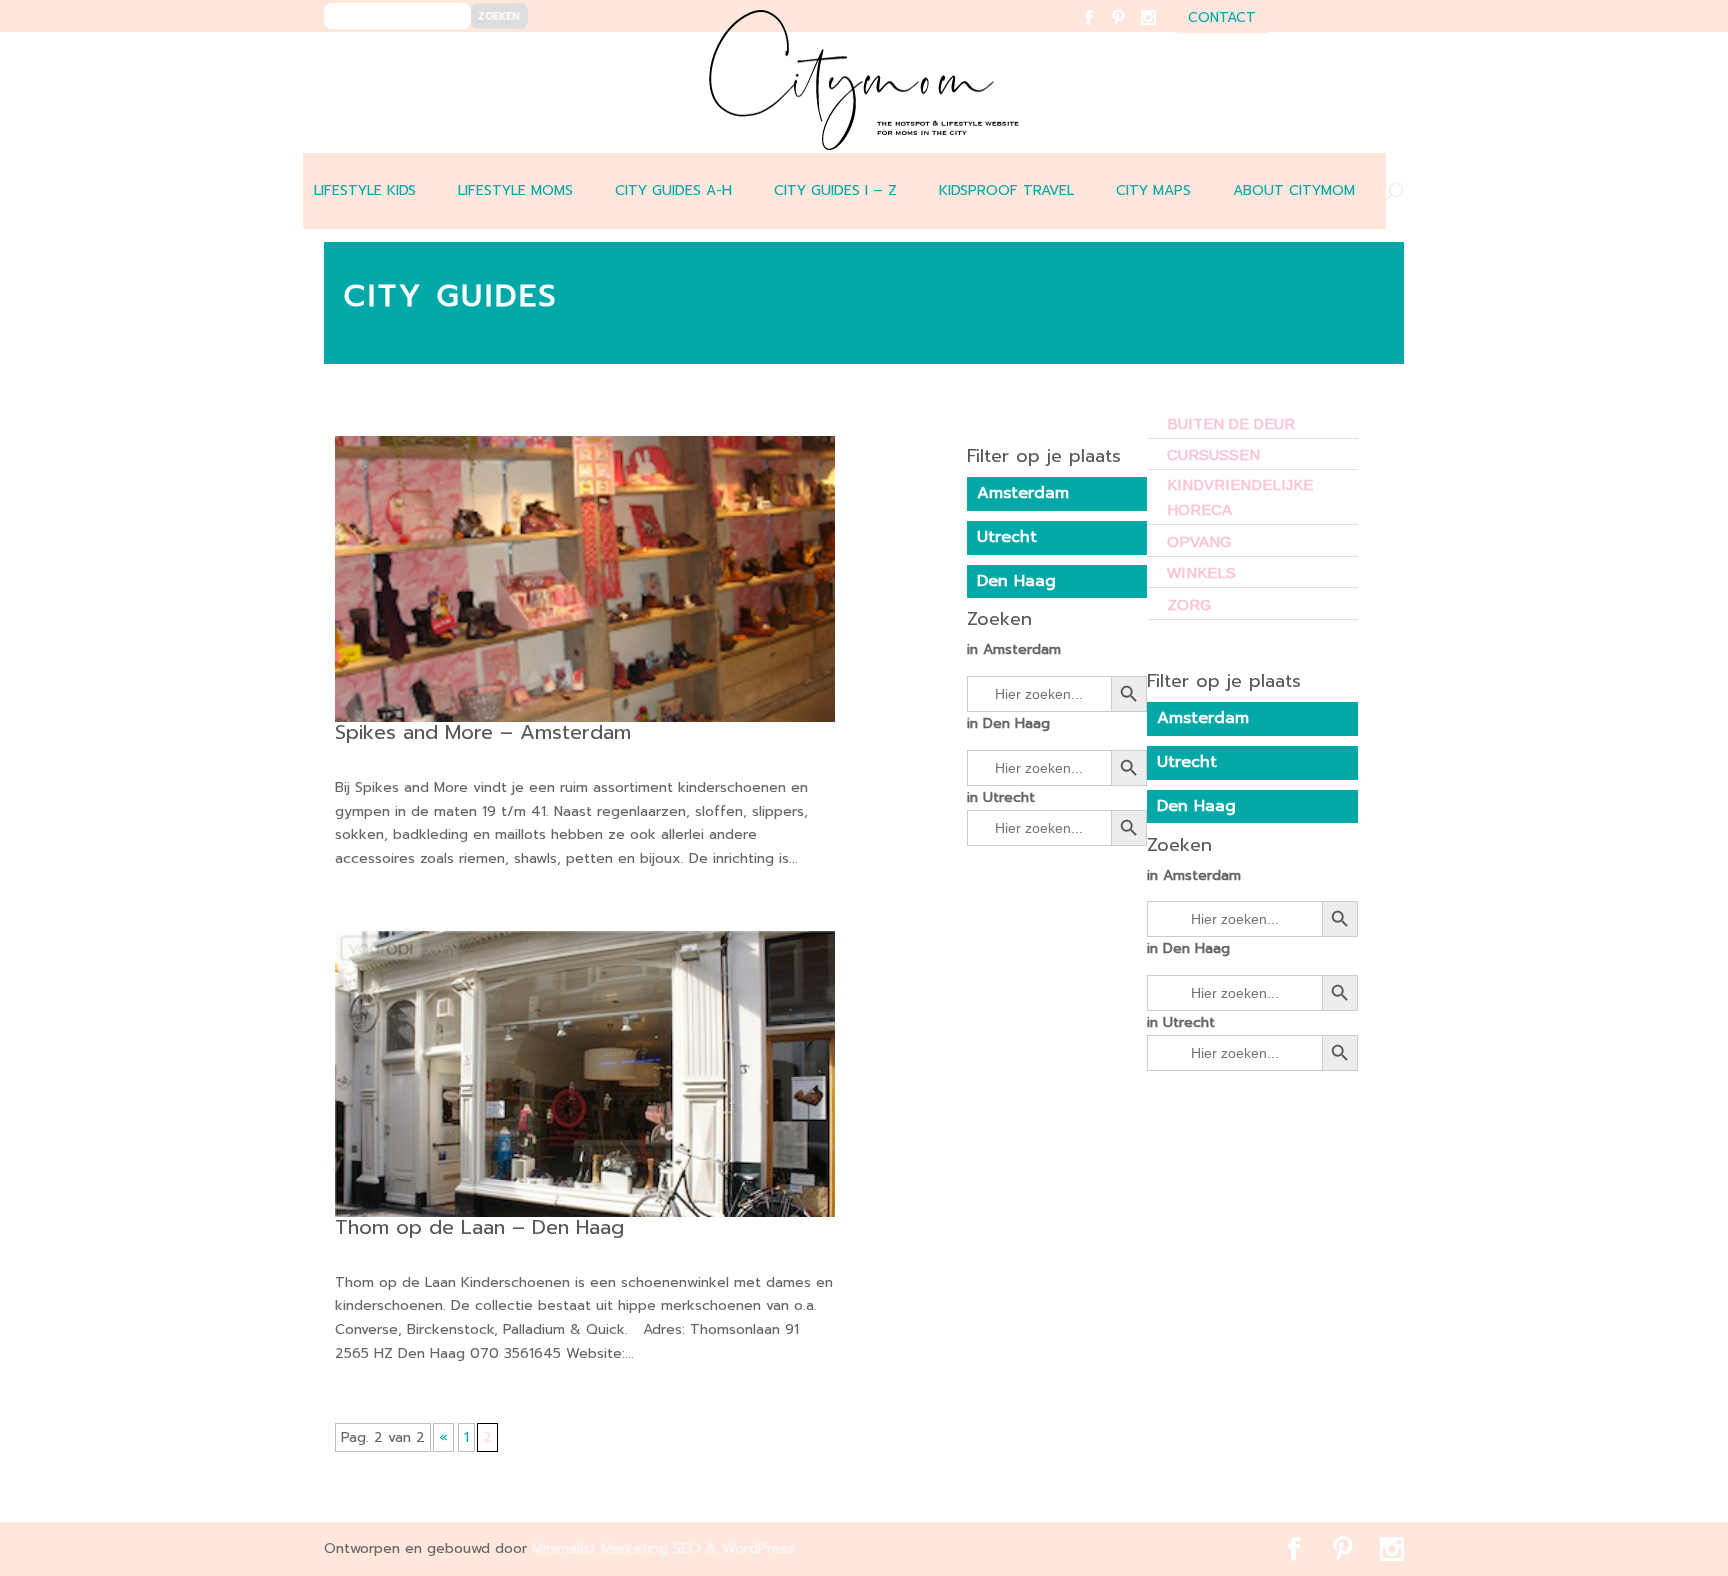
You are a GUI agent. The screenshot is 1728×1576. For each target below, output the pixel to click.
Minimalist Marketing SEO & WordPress (663, 1548)
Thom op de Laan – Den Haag (479, 1227)
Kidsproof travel (1006, 190)
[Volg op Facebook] (1100, 30)
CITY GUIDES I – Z (835, 190)
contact (1222, 19)
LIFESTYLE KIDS (365, 190)
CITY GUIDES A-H (673, 190)
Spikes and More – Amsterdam (483, 732)
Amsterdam (1203, 718)
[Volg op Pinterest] (1130, 30)
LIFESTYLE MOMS (515, 190)
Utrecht (1187, 762)
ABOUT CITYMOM (1294, 190)
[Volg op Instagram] (1160, 30)
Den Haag (1196, 806)
